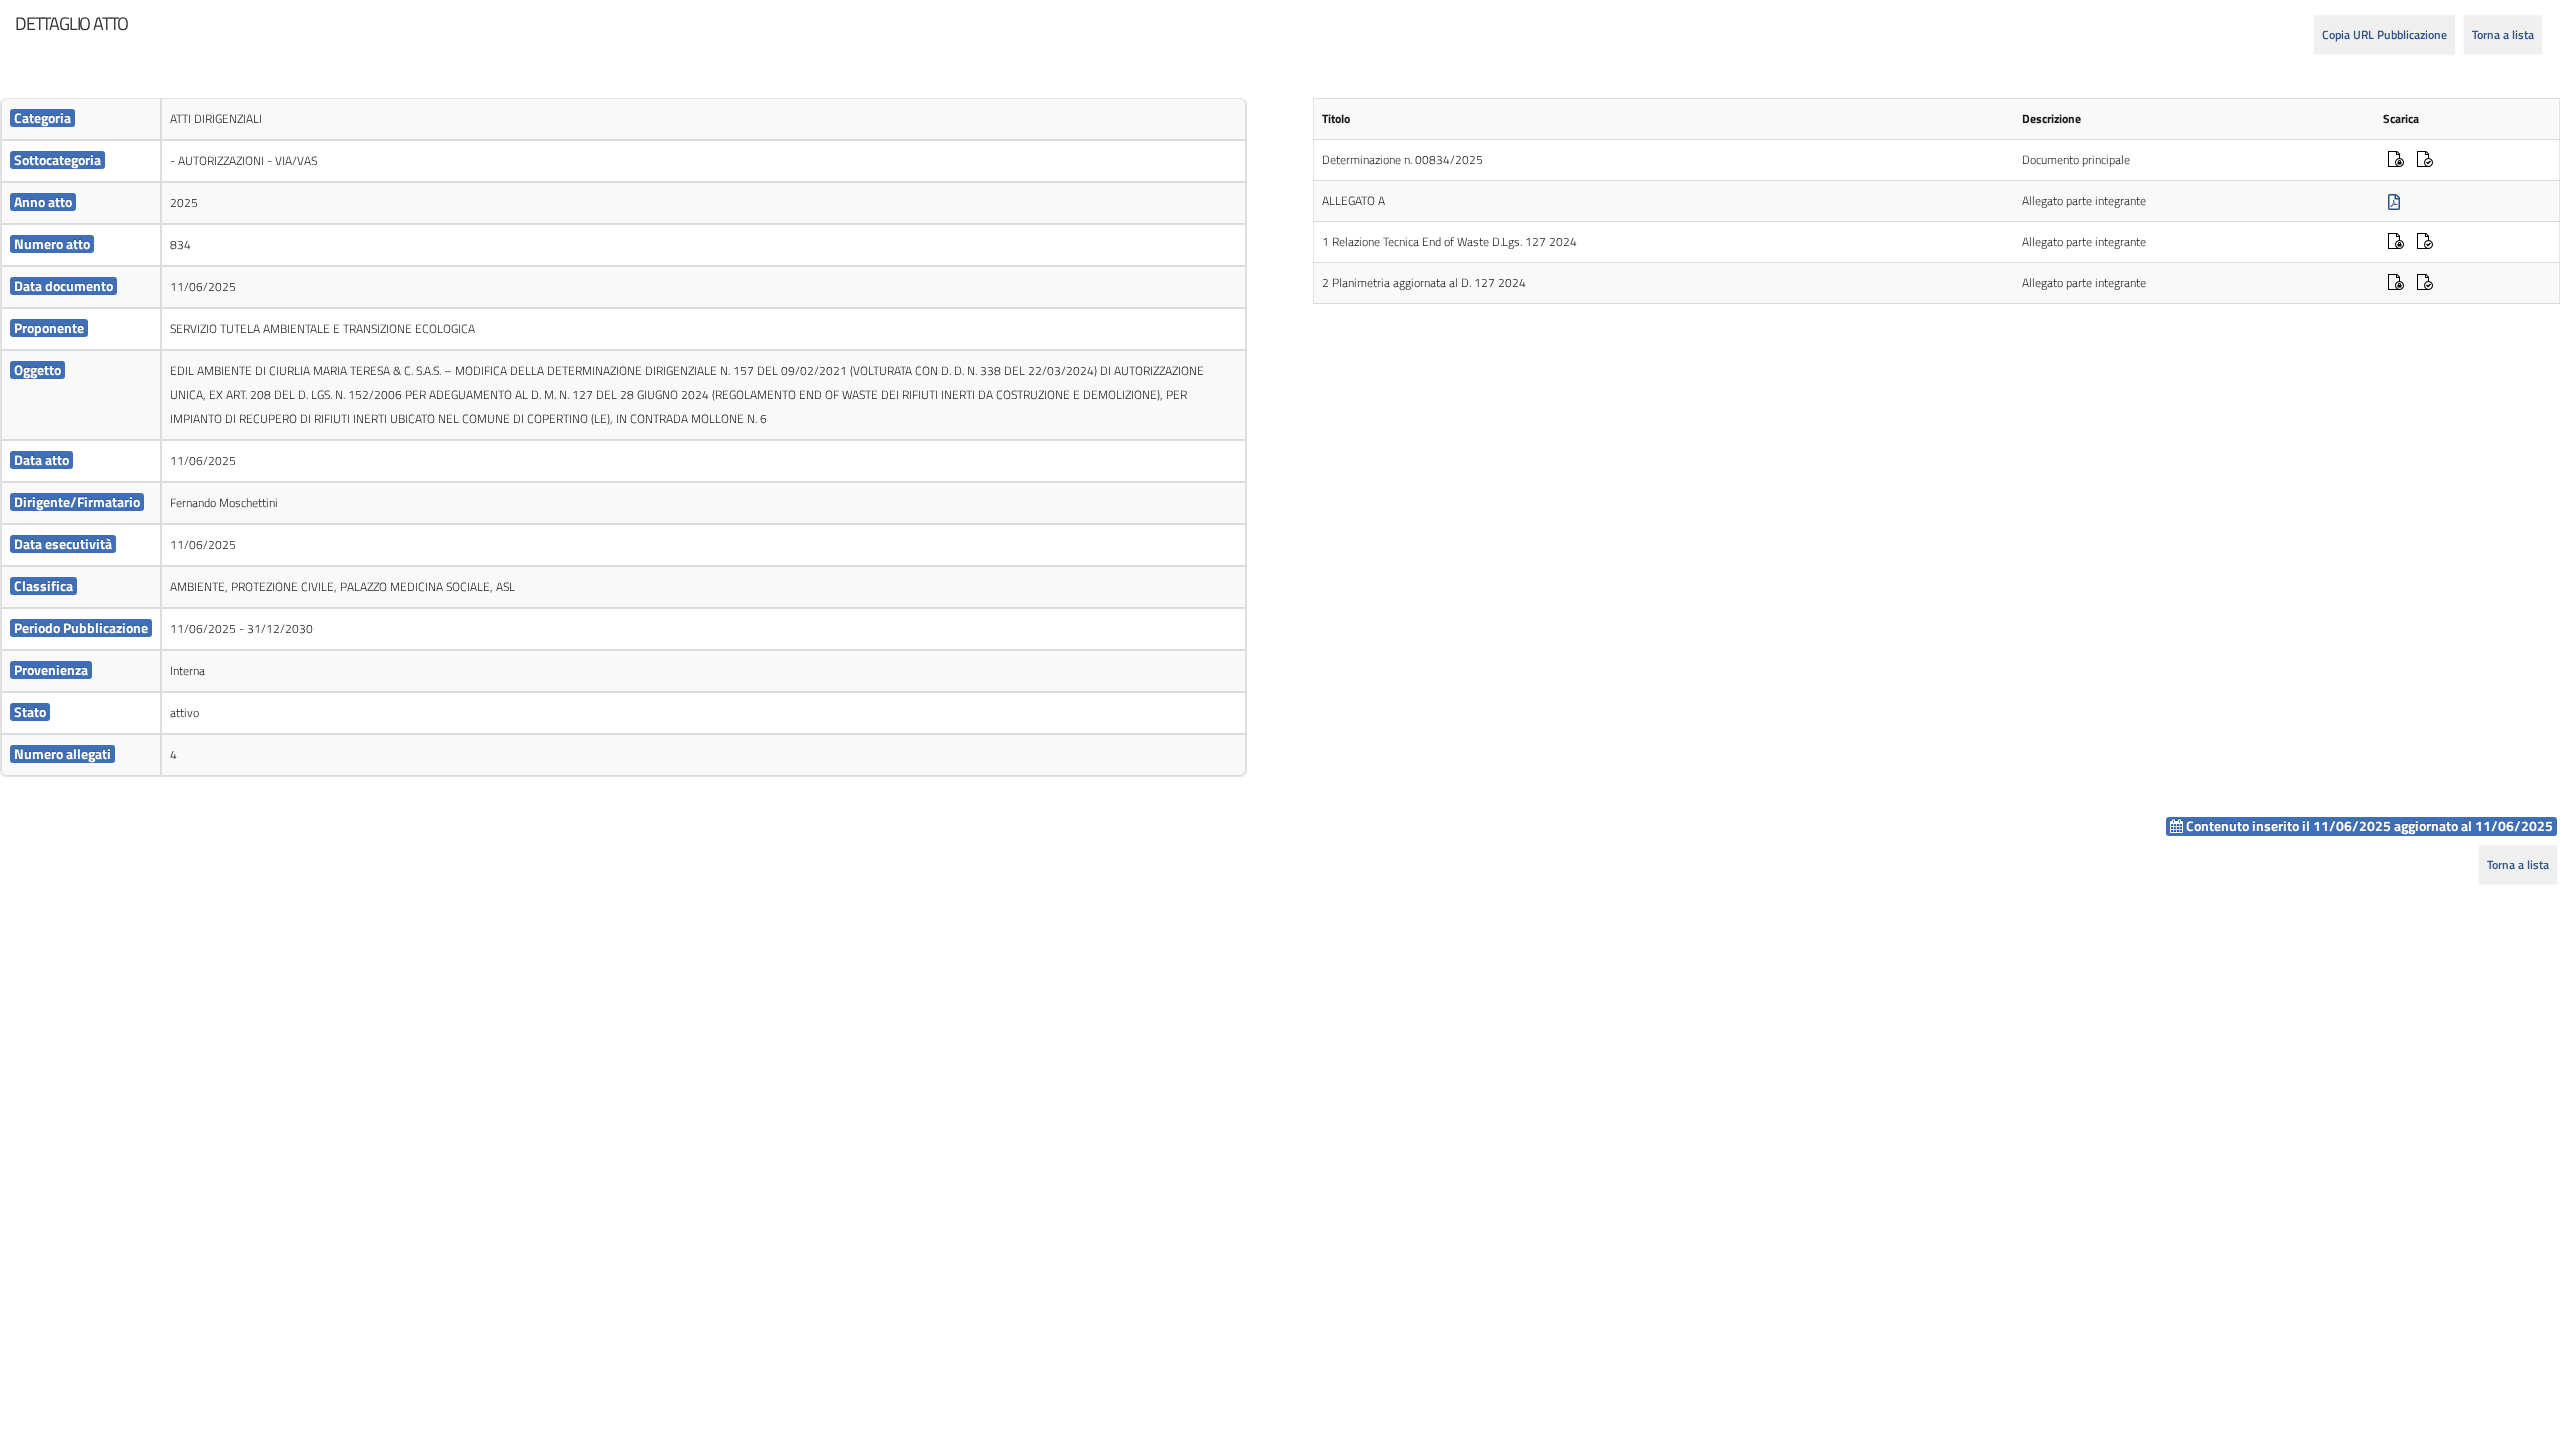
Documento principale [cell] (2076, 159)
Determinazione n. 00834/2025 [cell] (1402, 159)
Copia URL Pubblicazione (2384, 34)
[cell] (81, 119)
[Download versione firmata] (2396, 161)
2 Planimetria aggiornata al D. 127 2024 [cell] (1424, 282)
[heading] (71, 24)
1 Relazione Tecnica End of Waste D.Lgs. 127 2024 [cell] (1449, 241)
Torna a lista (2503, 34)
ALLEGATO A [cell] (1353, 200)
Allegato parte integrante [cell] (2084, 200)
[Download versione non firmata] (2425, 161)
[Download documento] (2394, 202)
